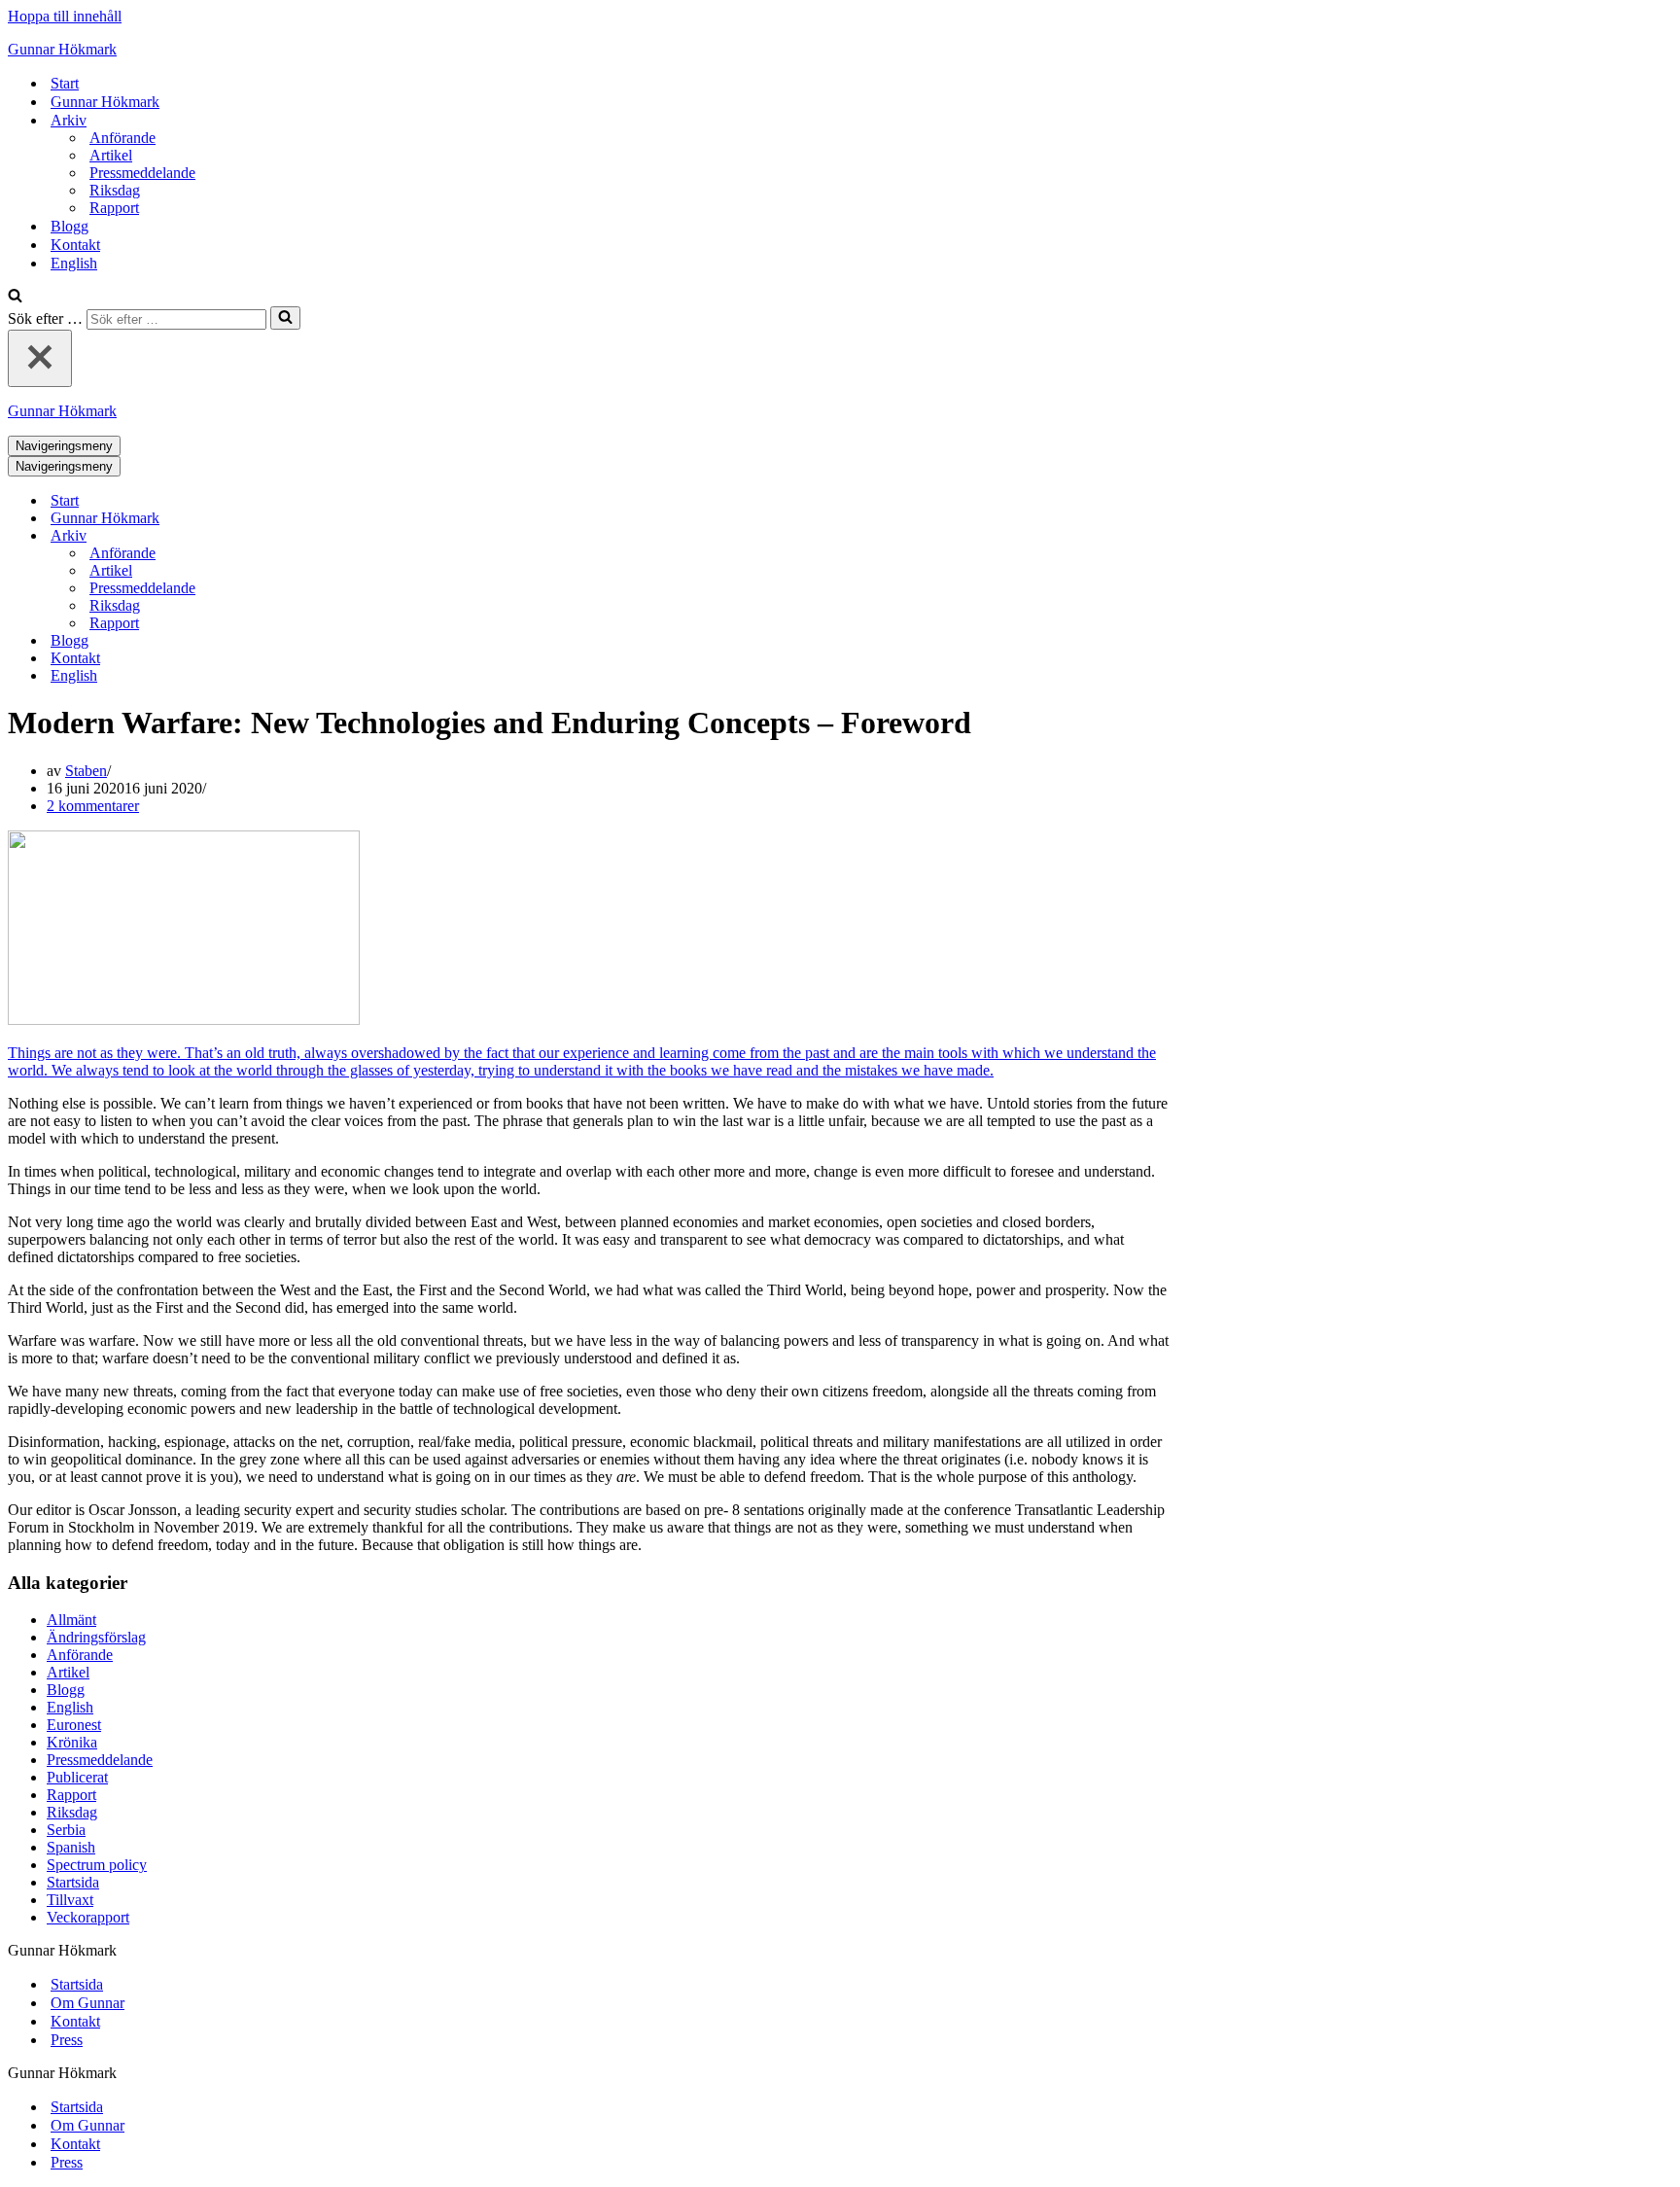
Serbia (66, 1830)
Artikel (111, 155)
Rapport (114, 208)
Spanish (71, 1847)
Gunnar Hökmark (105, 102)
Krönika (72, 1742)
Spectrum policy (97, 1865)
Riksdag (115, 190)
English (74, 263)
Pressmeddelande (142, 173)
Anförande (122, 138)
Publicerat (77, 1777)
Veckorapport (88, 1917)
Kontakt (75, 245)
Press (67, 2040)
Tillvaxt (70, 1900)
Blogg (70, 226)
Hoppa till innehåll (65, 16)
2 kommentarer (93, 806)
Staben (86, 771)
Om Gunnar (87, 2003)
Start (65, 83)
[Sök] (15, 297)
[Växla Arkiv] (348, 536)
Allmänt (71, 1620)
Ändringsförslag (96, 1637)
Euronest (74, 1725)
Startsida (73, 1882)
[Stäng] (40, 358)
